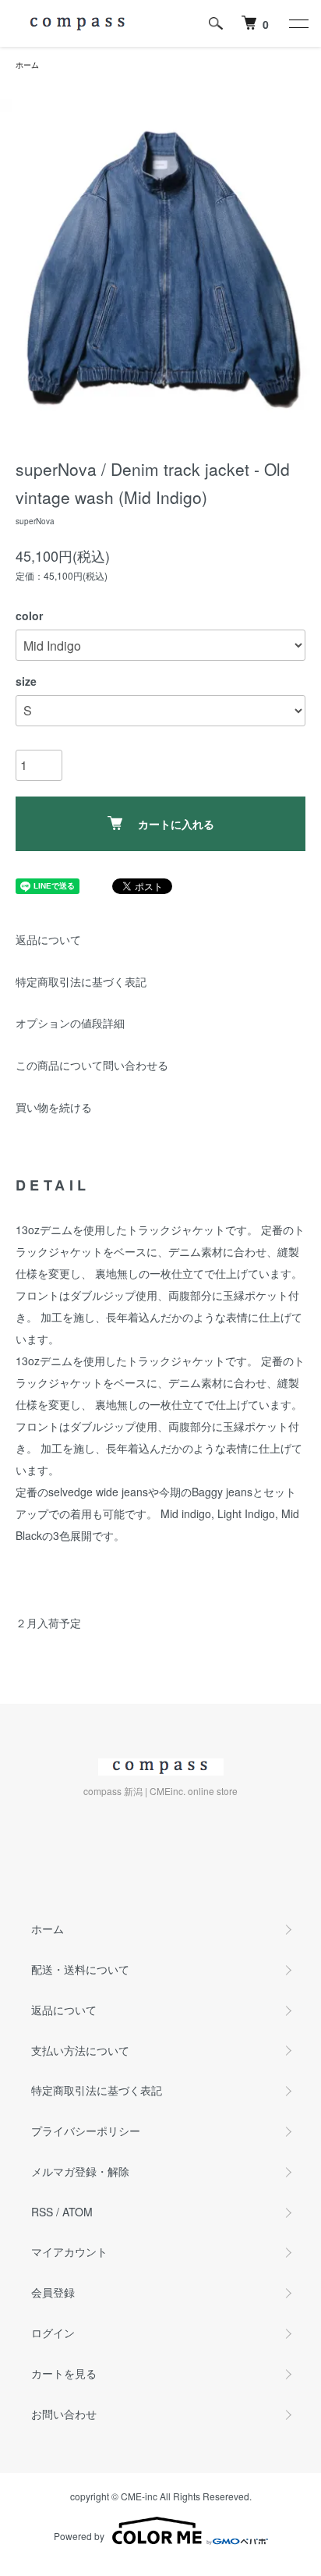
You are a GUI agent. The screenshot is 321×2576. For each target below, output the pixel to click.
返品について (48, 939)
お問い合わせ (64, 2414)
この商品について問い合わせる (92, 1065)
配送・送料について (80, 1969)
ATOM (78, 2212)
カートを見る (64, 2373)
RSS (42, 2212)
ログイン (53, 2333)
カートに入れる (176, 824)
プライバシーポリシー (86, 2131)
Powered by (79, 2536)
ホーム (27, 65)
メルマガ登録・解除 (80, 2171)
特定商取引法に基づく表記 (81, 981)
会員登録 (53, 2292)
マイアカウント (69, 2251)
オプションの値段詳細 (70, 1023)
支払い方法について (80, 2050)
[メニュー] (298, 23)
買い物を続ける (54, 1107)
